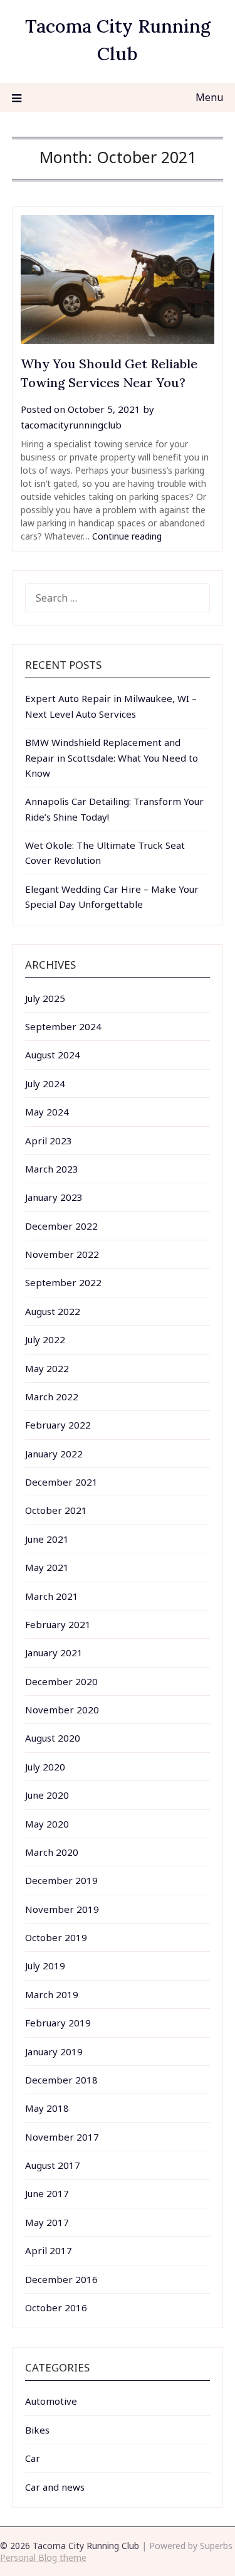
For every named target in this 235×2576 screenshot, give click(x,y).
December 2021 (61, 1482)
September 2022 (63, 1282)
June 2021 (47, 1539)
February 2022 (58, 1425)
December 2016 (61, 2279)
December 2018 (61, 2080)
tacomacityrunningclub (71, 425)
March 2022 (52, 1397)
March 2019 (52, 1994)
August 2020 (53, 1738)
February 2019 (58, 2023)
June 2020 (47, 1795)
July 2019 (45, 1966)
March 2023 (52, 1169)
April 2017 (49, 2250)
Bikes (37, 2430)
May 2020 (47, 1824)
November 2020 (62, 1710)
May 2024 (47, 1112)
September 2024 (63, 1026)
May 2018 (47, 2108)
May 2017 (47, 2222)
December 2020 (61, 1681)
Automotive (51, 2401)
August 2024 (53, 1055)
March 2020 (52, 1852)
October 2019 (56, 1937)
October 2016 (56, 2307)
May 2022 (47, 1368)
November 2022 (62, 1254)
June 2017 (47, 2193)
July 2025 (45, 998)
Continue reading (127, 536)
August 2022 (53, 1311)
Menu (209, 97)
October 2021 (56, 1510)
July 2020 (45, 1767)
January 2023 (54, 1197)
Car (33, 2458)
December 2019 (61, 1880)
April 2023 (49, 1141)
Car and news (55, 2487)
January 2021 (54, 1653)
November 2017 (62, 2137)
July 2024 (45, 1083)
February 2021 (58, 1624)
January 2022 (54, 1454)
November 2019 (62, 1909)
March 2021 (52, 1596)
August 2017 (53, 2165)
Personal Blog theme (43, 2557)
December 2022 (61, 1226)
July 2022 (45, 1339)
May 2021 (47, 1567)
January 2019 (54, 2052)
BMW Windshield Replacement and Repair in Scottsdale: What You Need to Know (112, 758)
